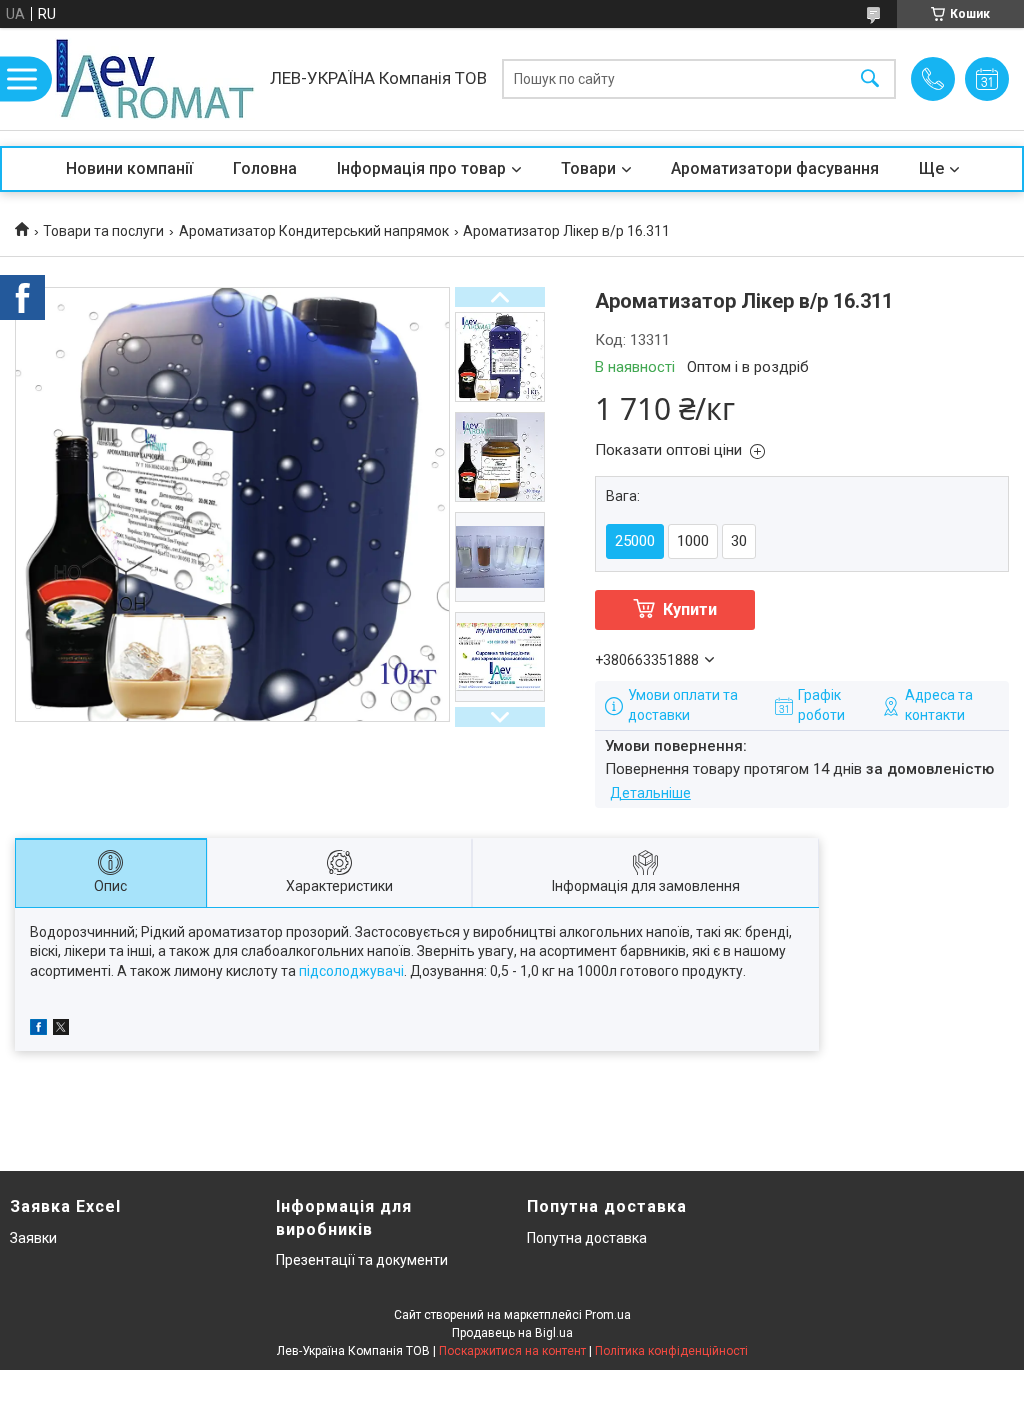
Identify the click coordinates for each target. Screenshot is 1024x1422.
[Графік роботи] (987, 79)
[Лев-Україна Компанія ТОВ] (155, 79)
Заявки (33, 1238)
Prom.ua (608, 1315)
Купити (690, 609)
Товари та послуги (103, 231)
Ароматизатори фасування (775, 168)
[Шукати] (870, 79)
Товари (588, 168)
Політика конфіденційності (671, 1351)
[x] (61, 1030)
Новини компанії (129, 168)
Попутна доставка (587, 1238)
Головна (265, 168)
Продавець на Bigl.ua (512, 1333)
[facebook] (38, 1030)
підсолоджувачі (351, 971)
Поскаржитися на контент (512, 1351)
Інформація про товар (421, 168)
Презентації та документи (362, 1260)
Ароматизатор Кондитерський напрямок (314, 231)
